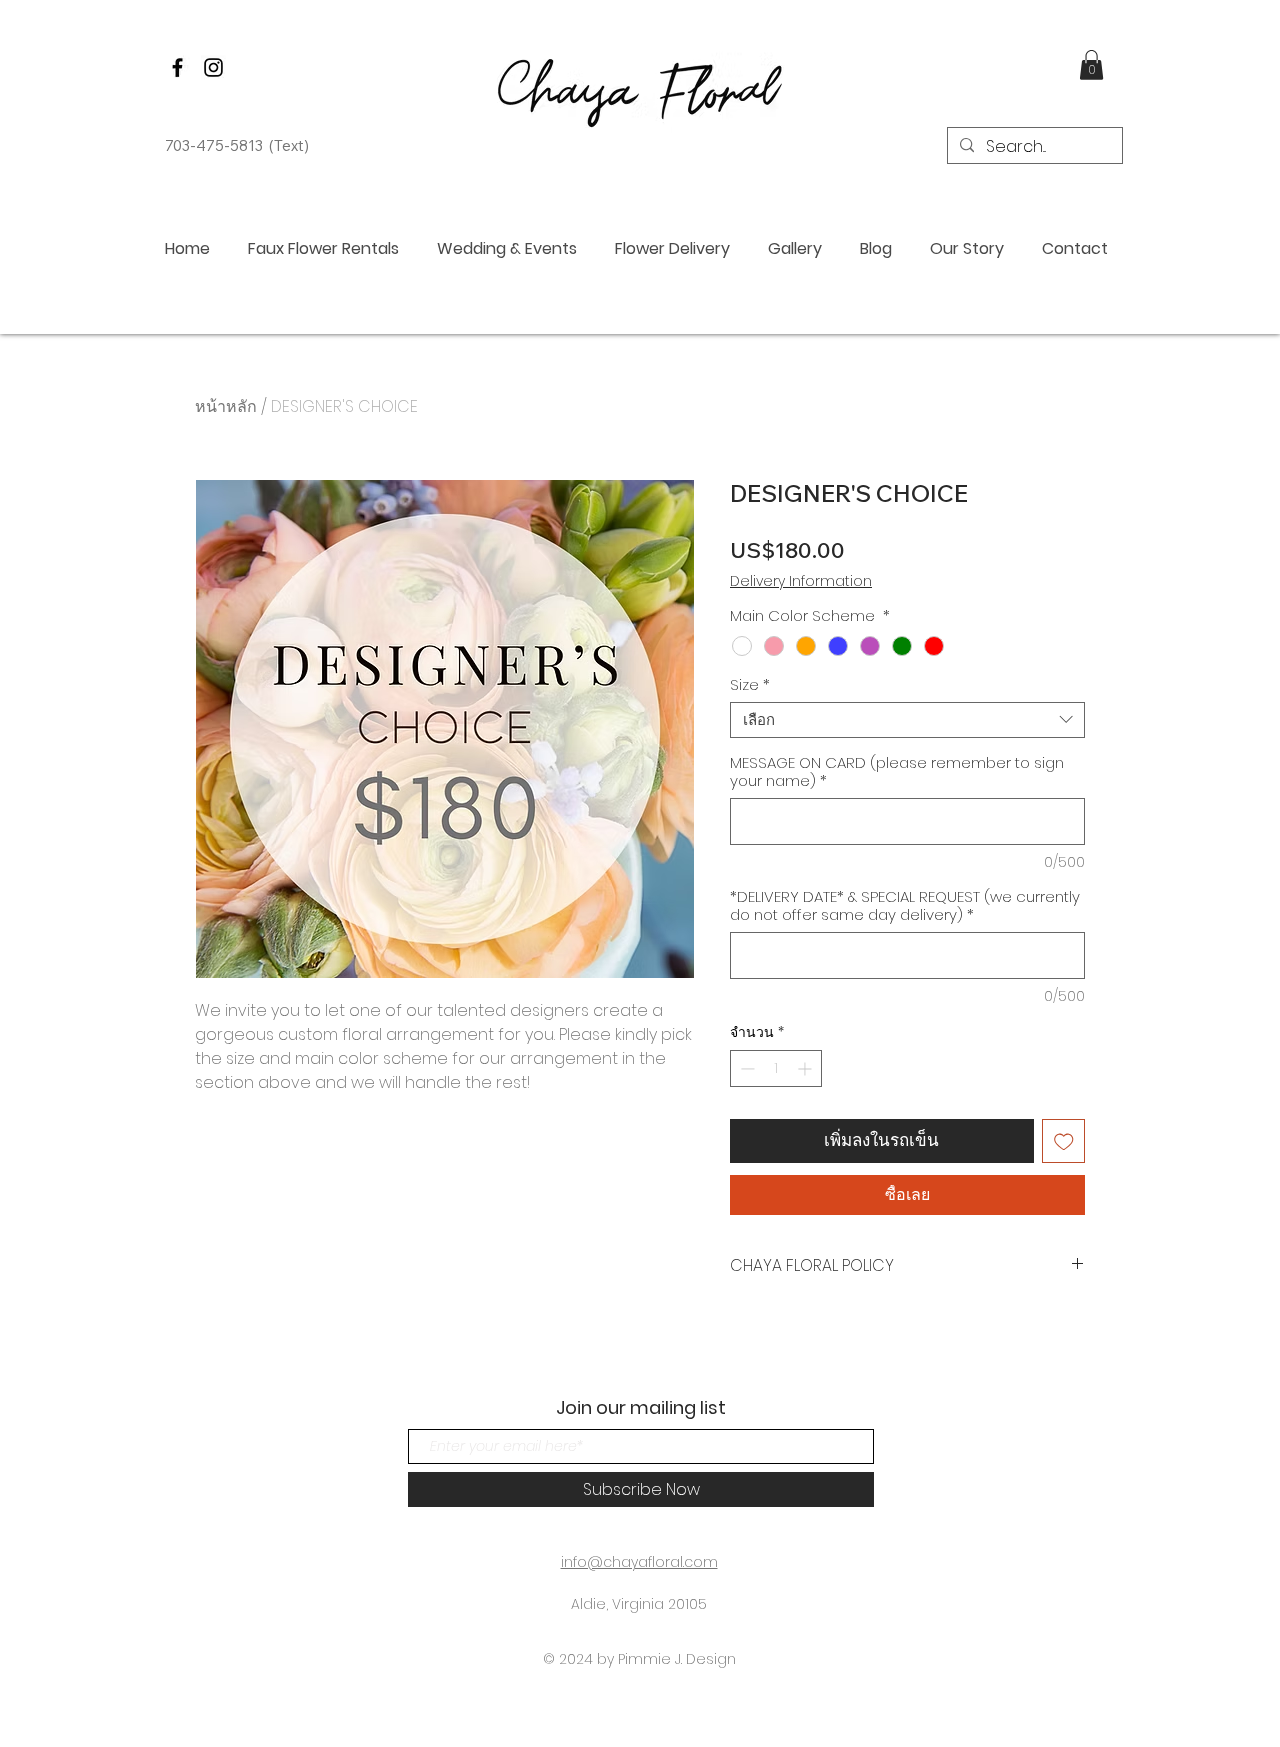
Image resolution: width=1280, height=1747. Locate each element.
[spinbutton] (776, 1068)
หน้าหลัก (226, 406)
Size (750, 685)
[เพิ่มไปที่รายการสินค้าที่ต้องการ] (1064, 1141)
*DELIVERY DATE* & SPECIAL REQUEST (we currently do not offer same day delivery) (905, 906)
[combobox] (907, 720)
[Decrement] (745, 1068)
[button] (1091, 65)
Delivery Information (801, 581)
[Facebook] (177, 67)
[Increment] (806, 1068)
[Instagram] (213, 67)
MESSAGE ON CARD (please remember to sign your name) (897, 772)
